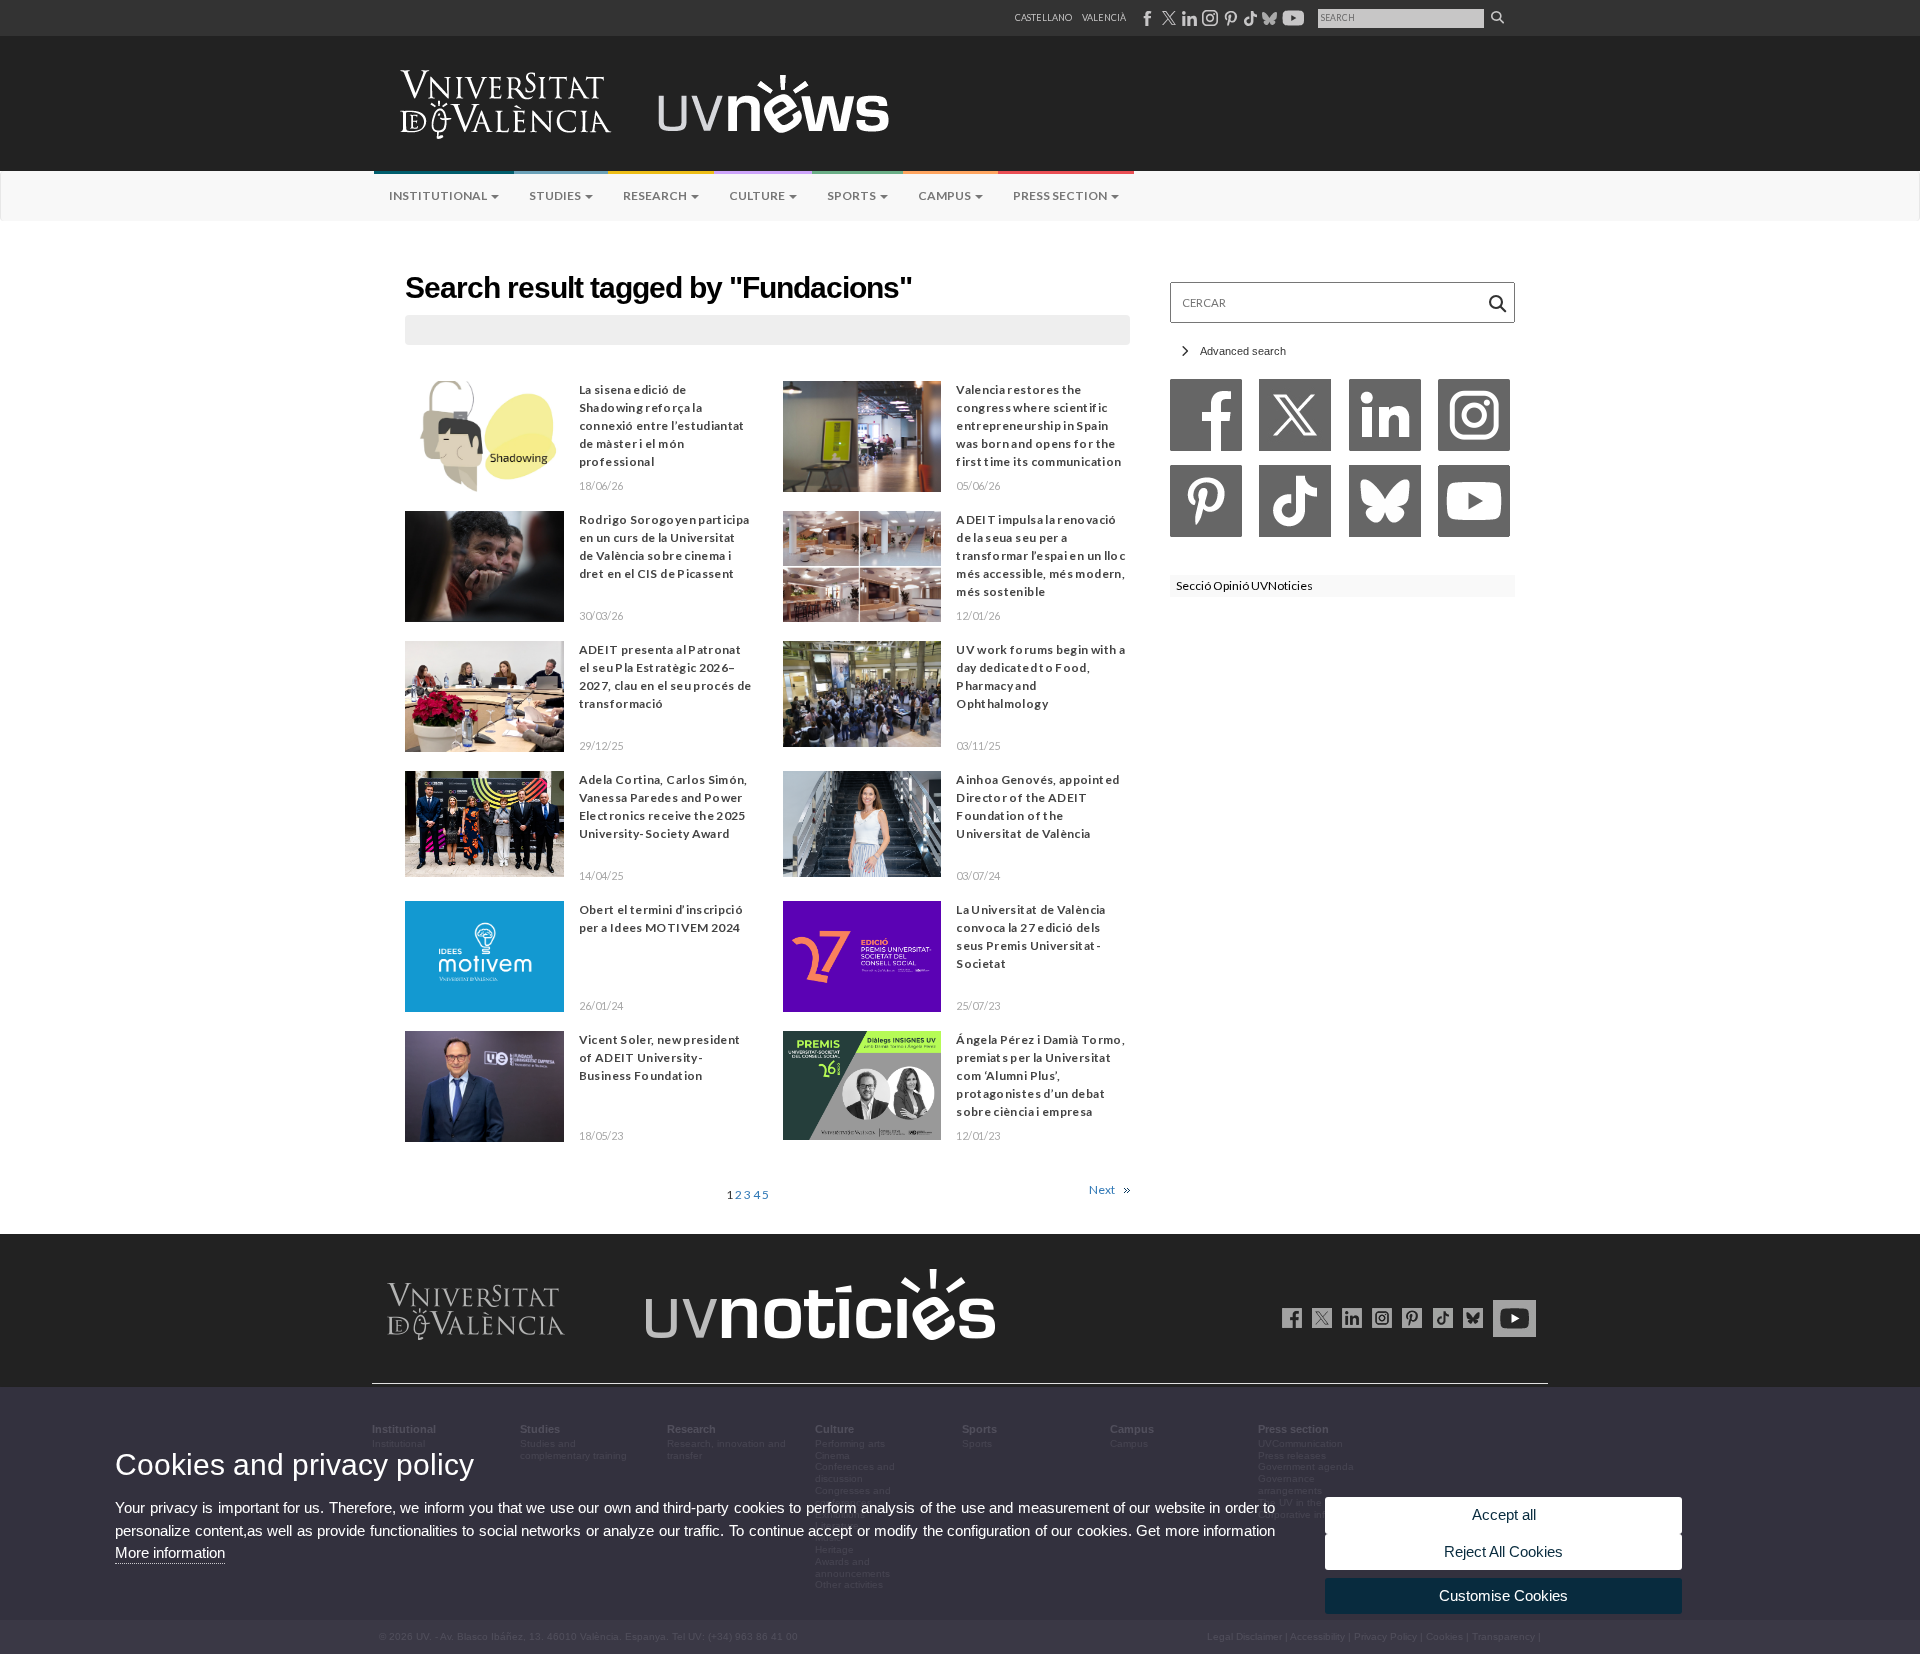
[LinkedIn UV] (1348, 1317)
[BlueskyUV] (1469, 1317)
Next (1102, 1189)
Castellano (1043, 17)
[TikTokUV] (1438, 1317)
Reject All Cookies (1503, 1551)
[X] (1295, 420)
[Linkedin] (1385, 420)
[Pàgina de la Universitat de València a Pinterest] (1228, 18)
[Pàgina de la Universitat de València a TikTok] (1249, 18)
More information (170, 1552)
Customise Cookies (1503, 1595)
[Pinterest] (1206, 506)
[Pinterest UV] (1408, 1317)
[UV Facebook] (1288, 1317)
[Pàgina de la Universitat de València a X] (1167, 18)
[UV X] (1318, 1317)
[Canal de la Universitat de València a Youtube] (1291, 18)
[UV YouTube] (1511, 1317)
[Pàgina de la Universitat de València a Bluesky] (1267, 18)
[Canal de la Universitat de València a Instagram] (1209, 18)
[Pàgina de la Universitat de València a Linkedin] (1187, 18)
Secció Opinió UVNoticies (1244, 585)
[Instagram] (1474, 420)
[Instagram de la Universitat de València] (1378, 1317)
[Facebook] (1206, 420)
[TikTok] (1295, 506)
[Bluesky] (1385, 506)
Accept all (1504, 1514)
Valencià (1104, 17)
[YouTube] (1474, 506)
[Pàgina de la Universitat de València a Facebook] (1146, 18)
